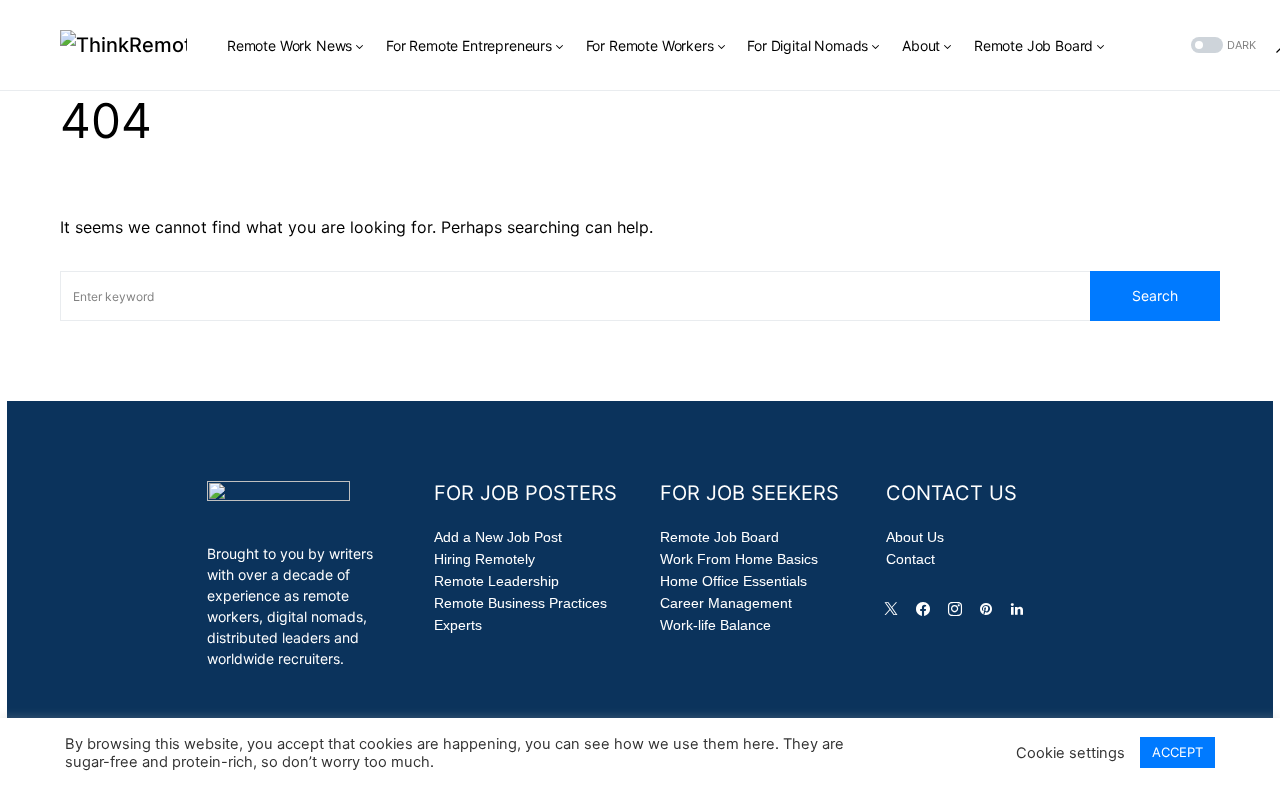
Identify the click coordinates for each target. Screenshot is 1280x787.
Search (1155, 295)
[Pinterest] (990, 614)
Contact (910, 559)
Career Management (726, 603)
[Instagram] (959, 614)
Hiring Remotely (484, 559)
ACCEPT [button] (1177, 752)
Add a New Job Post (498, 537)
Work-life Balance (715, 625)
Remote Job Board (719, 537)
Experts (458, 625)
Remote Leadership (496, 581)
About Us (915, 537)
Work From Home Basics (739, 559)
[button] (1221, 45)
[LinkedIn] (1021, 614)
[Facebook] (927, 614)
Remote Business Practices (520, 603)
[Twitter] (895, 614)
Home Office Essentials (733, 581)
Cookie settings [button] (1070, 753)
